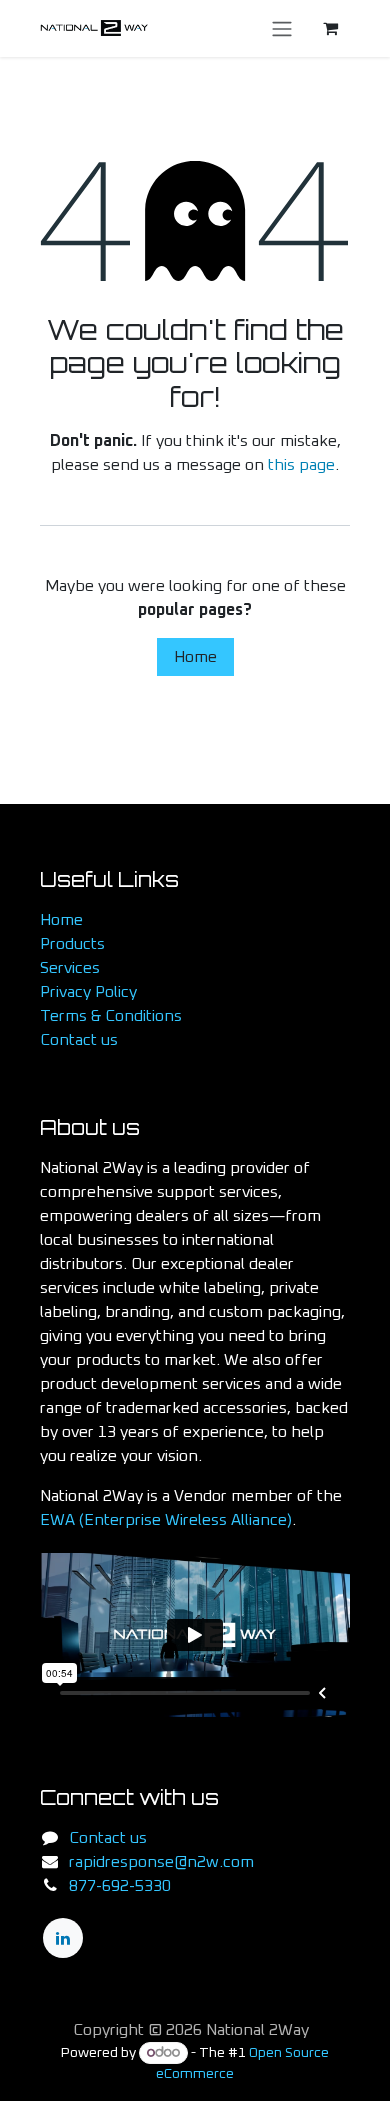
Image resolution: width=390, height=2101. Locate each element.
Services (70, 968)
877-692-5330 (120, 1886)
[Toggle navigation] (282, 28)
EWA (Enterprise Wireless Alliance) (166, 1520)
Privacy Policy (88, 992)
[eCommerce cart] (330, 28)
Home (195, 657)
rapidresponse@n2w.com (161, 1862)
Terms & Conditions (111, 1016)
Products (72, 944)
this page (301, 465)
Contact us (79, 1040)
